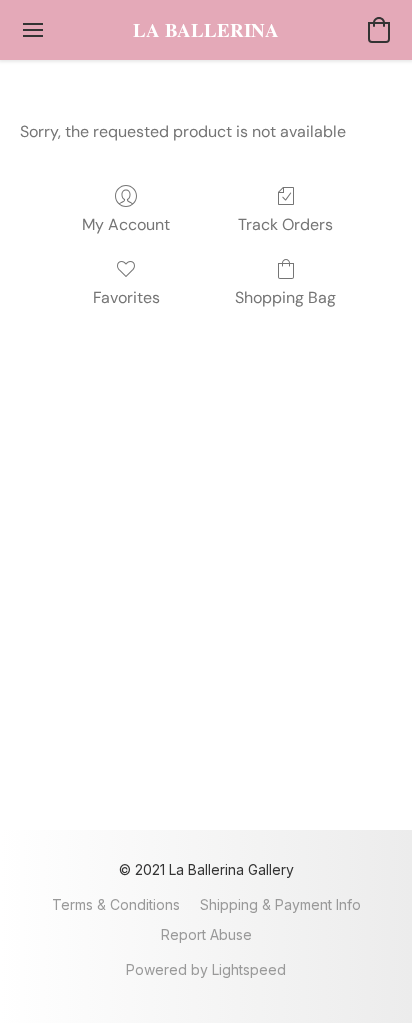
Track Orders (285, 224)
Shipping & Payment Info (280, 904)
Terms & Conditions (116, 904)
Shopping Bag (285, 297)
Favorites (126, 297)
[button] (206, 30)
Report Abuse (206, 934)
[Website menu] (33, 30)
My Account (126, 224)
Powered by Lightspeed (206, 969)
